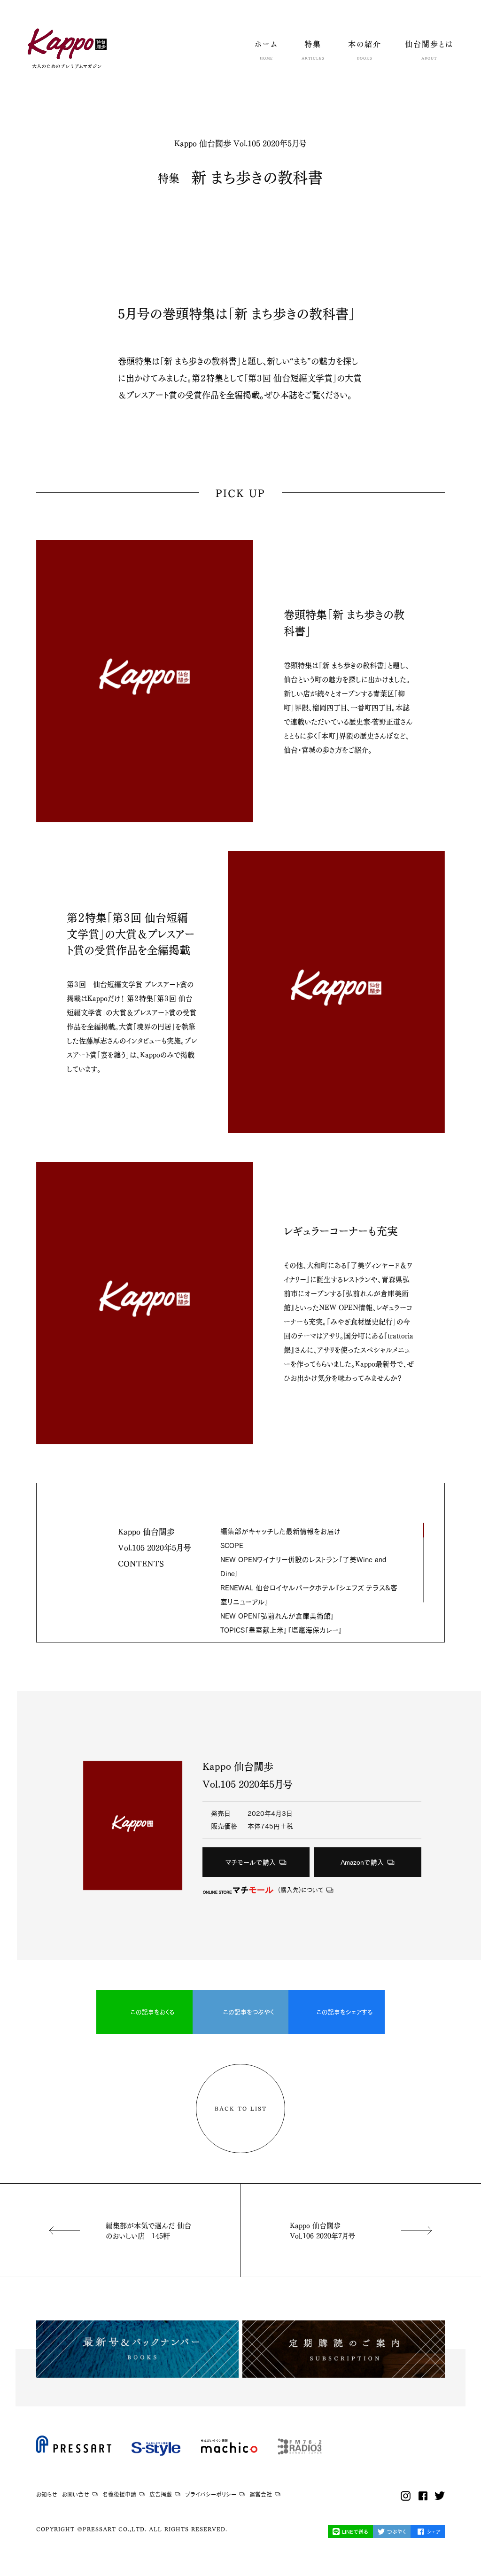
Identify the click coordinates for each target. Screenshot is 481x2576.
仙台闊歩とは (429, 50)
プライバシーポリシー (211, 2494)
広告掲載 (161, 2494)
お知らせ (47, 2494)
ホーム (266, 50)
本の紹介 (365, 50)
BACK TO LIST (241, 2108)
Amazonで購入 (362, 1862)
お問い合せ (76, 2494)
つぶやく (396, 2532)
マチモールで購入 (251, 1862)
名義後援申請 (119, 2494)
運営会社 (261, 2494)
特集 (313, 50)
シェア (434, 2532)
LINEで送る (355, 2532)
